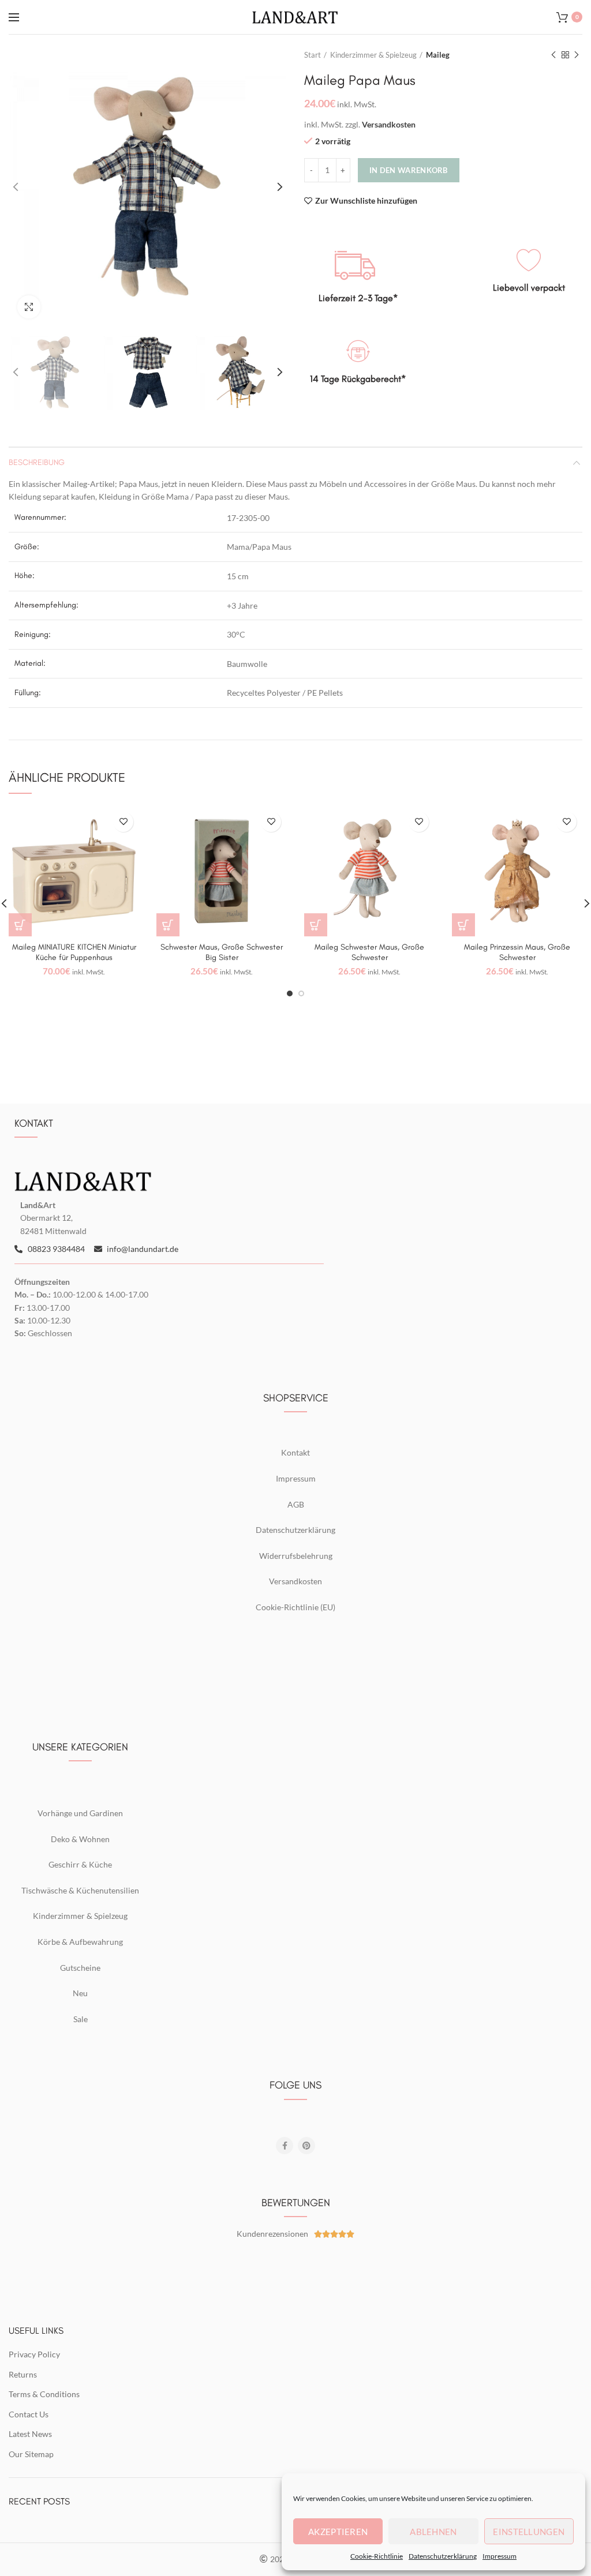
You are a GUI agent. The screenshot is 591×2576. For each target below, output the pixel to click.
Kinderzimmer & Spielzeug (373, 55)
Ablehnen (433, 2532)
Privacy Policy (34, 2354)
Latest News (30, 2434)
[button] (20, 925)
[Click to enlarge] (29, 307)
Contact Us (29, 2414)
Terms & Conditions (44, 2394)
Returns (23, 2374)
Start (313, 55)
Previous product (553, 55)
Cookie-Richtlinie (377, 2556)
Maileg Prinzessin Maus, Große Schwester (517, 952)
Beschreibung (37, 462)
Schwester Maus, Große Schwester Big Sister (222, 952)
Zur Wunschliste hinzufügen (366, 201)
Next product (577, 55)
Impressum (500, 2556)
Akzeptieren (338, 2532)
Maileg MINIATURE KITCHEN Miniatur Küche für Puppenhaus (74, 952)
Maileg (438, 55)
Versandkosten (389, 124)
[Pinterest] (306, 2146)
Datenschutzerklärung (443, 2556)
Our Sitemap (31, 2454)
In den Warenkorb (409, 170)
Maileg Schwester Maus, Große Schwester (369, 952)
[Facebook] (285, 2146)
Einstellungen (529, 2532)
